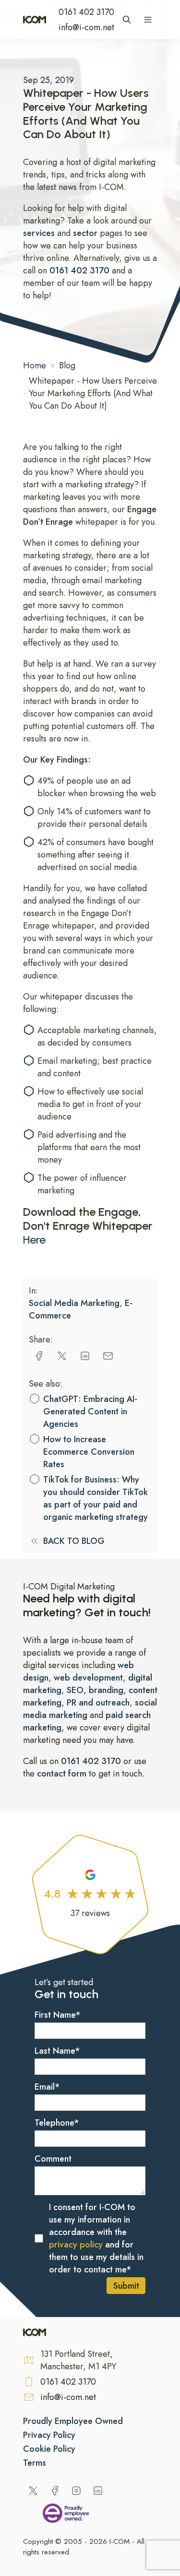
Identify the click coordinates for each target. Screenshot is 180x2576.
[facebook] (39, 1356)
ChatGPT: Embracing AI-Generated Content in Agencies (90, 1412)
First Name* (58, 2015)
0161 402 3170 (86, 12)
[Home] (35, 20)
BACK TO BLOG (74, 1541)
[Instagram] (76, 2491)
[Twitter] (33, 2491)
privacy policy (76, 2245)
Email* (47, 2087)
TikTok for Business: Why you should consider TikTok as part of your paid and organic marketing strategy (96, 1498)
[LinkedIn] (98, 2491)
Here (34, 1240)
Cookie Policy (49, 2449)
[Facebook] (55, 2491)
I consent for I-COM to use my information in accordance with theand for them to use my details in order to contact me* (96, 2238)
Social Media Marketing (74, 1303)
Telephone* (57, 2123)
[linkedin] (85, 1356)
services (40, 233)
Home (35, 365)
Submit (126, 2286)
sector (85, 233)
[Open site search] (127, 20)
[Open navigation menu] (148, 20)
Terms (35, 2463)
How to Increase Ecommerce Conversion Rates (89, 1452)
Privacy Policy (49, 2435)
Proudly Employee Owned (73, 2421)
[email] (108, 1356)
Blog (67, 365)
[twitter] (62, 1356)
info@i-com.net (86, 27)
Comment (53, 2159)
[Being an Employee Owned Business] (66, 2515)
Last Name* (57, 2051)
